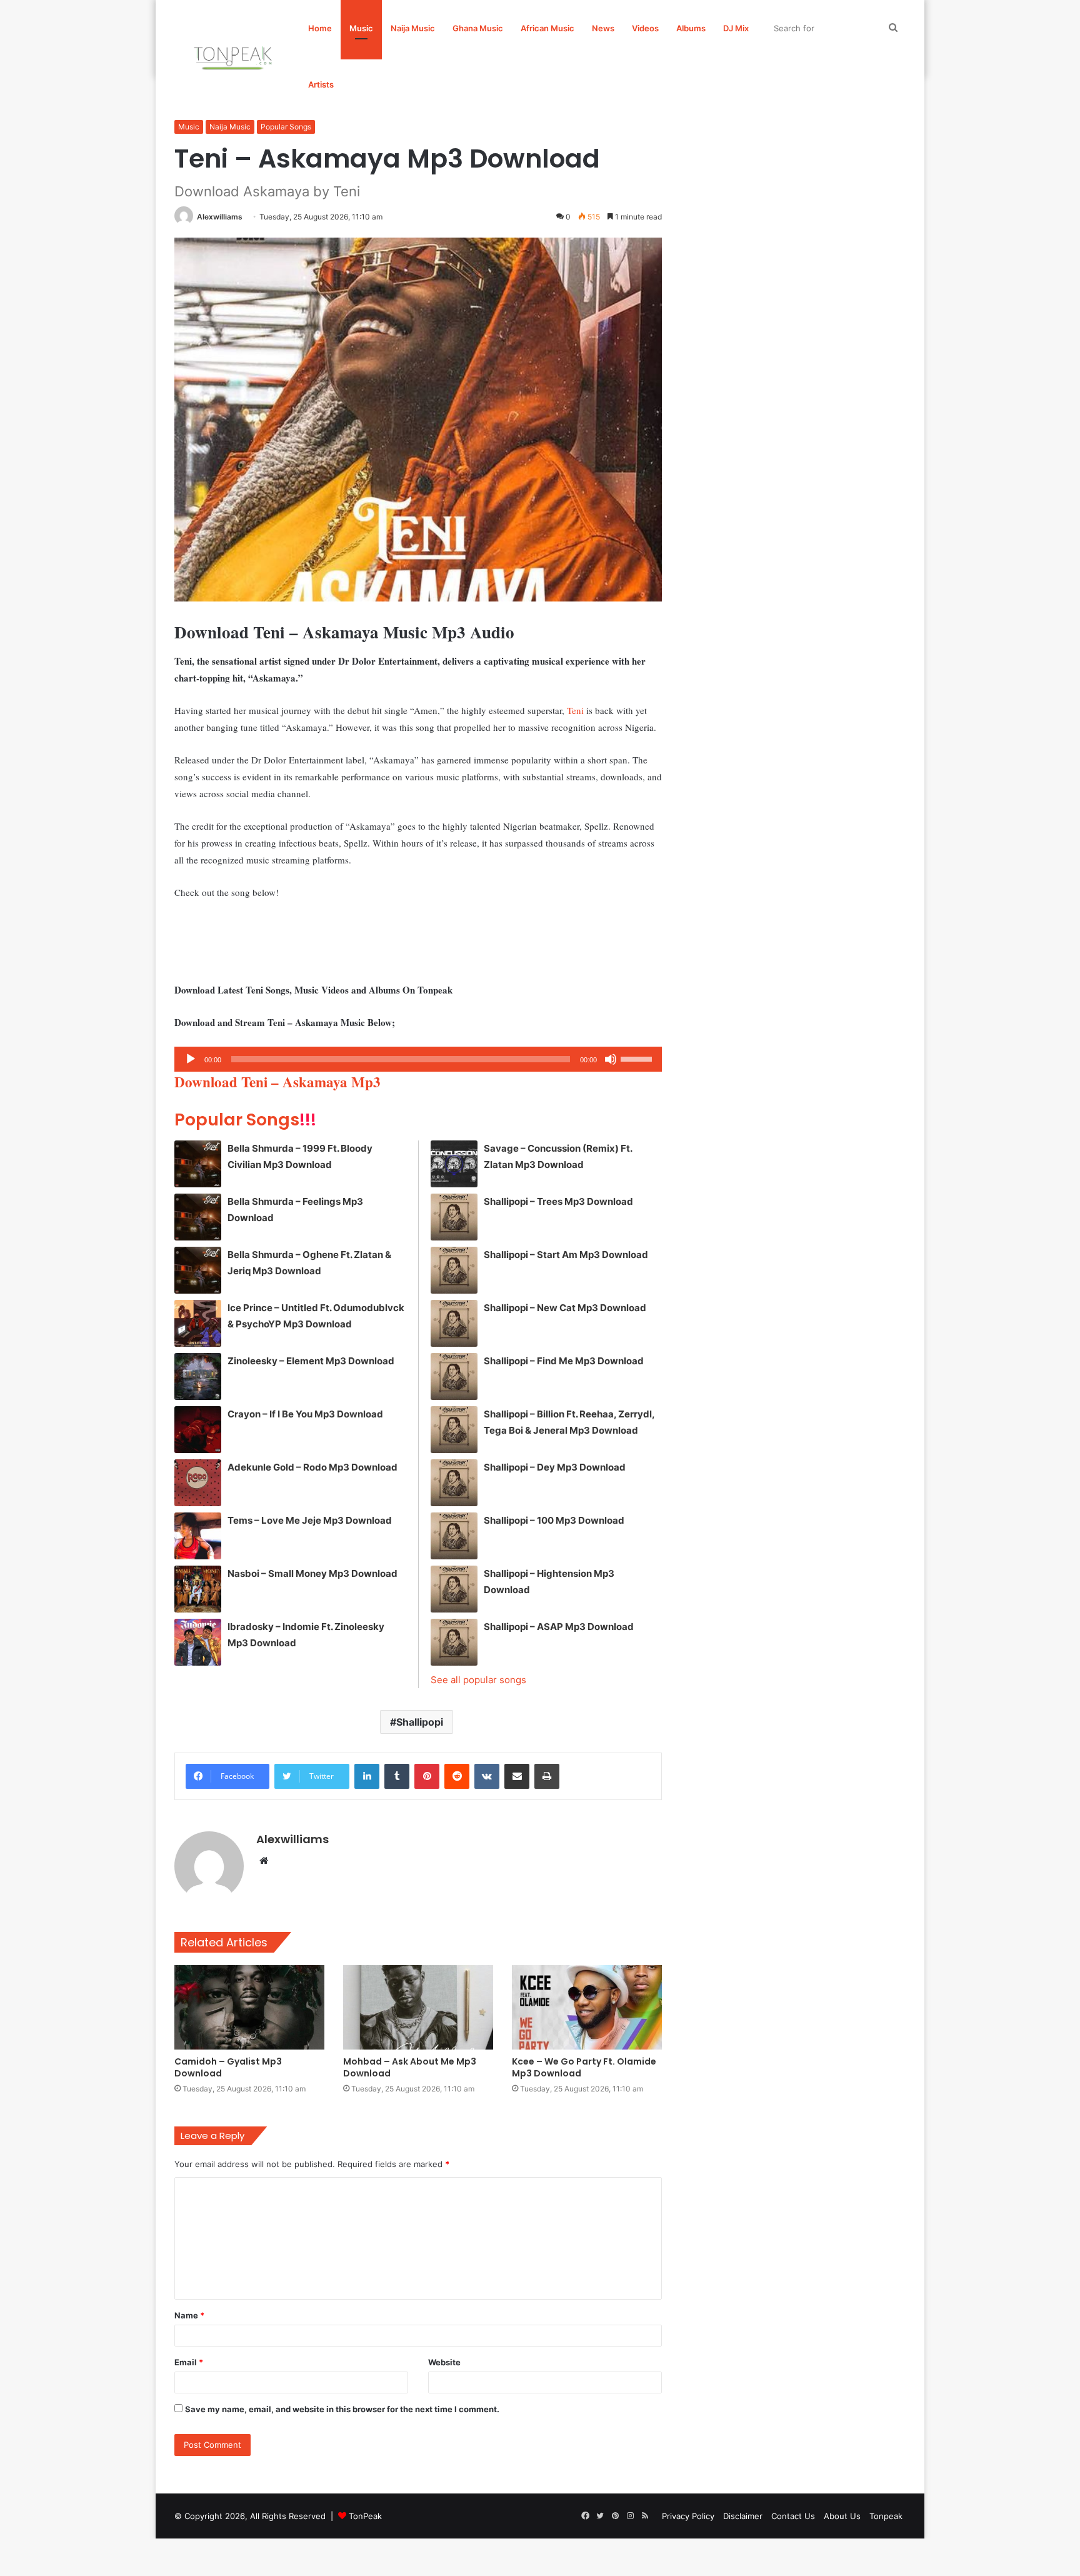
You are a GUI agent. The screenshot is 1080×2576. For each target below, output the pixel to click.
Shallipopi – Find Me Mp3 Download (564, 1361)
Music (361, 28)
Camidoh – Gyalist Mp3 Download (228, 2067)
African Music (547, 28)
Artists (321, 84)
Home (320, 28)
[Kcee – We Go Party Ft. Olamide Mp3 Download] (587, 2007)
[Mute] (611, 1059)
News (603, 28)
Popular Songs (286, 127)
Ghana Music (478, 28)
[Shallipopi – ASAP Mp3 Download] (454, 1642)
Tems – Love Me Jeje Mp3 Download (310, 1520)
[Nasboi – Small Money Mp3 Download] (198, 1589)
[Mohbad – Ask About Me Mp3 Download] (418, 2007)
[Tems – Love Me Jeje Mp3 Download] (198, 1536)
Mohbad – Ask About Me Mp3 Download (410, 2067)
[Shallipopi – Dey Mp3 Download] (454, 1483)
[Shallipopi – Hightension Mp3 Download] (454, 1589)
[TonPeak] (235, 56)
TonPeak (365, 2516)
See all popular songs (478, 1680)
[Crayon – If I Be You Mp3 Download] (198, 1430)
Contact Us (793, 2516)
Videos (645, 28)
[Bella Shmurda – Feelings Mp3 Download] (198, 1217)
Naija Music (413, 28)
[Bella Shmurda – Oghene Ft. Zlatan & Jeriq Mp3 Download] (198, 1270)
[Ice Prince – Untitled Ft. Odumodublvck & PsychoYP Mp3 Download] (198, 1323)
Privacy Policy (688, 2516)
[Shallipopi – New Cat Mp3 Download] (454, 1323)
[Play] (191, 1059)
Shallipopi (420, 1722)
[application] (418, 1059)
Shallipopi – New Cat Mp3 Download (565, 1308)
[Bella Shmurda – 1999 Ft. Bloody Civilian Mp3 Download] (198, 1164)
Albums (691, 28)
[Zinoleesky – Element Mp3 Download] (198, 1376)
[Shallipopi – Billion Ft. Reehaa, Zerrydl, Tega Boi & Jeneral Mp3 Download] (454, 1430)
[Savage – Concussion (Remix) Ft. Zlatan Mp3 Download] (454, 1164)
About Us (842, 2516)
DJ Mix (736, 28)
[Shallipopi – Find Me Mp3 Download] (454, 1376)
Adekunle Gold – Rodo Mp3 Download (312, 1467)
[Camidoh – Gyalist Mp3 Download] (249, 2007)
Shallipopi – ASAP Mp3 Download (559, 1627)
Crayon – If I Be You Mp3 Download (305, 1414)
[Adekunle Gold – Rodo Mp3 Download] (198, 1483)
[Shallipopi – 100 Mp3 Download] (454, 1536)
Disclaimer (743, 2516)
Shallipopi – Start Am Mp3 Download (566, 1255)
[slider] (638, 1058)
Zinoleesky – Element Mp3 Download (311, 1361)
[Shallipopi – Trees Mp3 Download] (454, 1217)
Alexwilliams (220, 217)
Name (189, 2315)
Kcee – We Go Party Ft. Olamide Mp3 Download (584, 2067)
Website (444, 2362)
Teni (575, 710)
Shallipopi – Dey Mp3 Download (555, 1467)
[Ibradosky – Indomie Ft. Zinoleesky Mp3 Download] (198, 1642)
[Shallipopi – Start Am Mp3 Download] (454, 1270)
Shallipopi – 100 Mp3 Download (554, 1520)
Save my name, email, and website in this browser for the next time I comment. (342, 2409)
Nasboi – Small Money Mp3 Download (312, 1573)
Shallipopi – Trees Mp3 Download (558, 1201)
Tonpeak (886, 2516)
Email (189, 2362)
